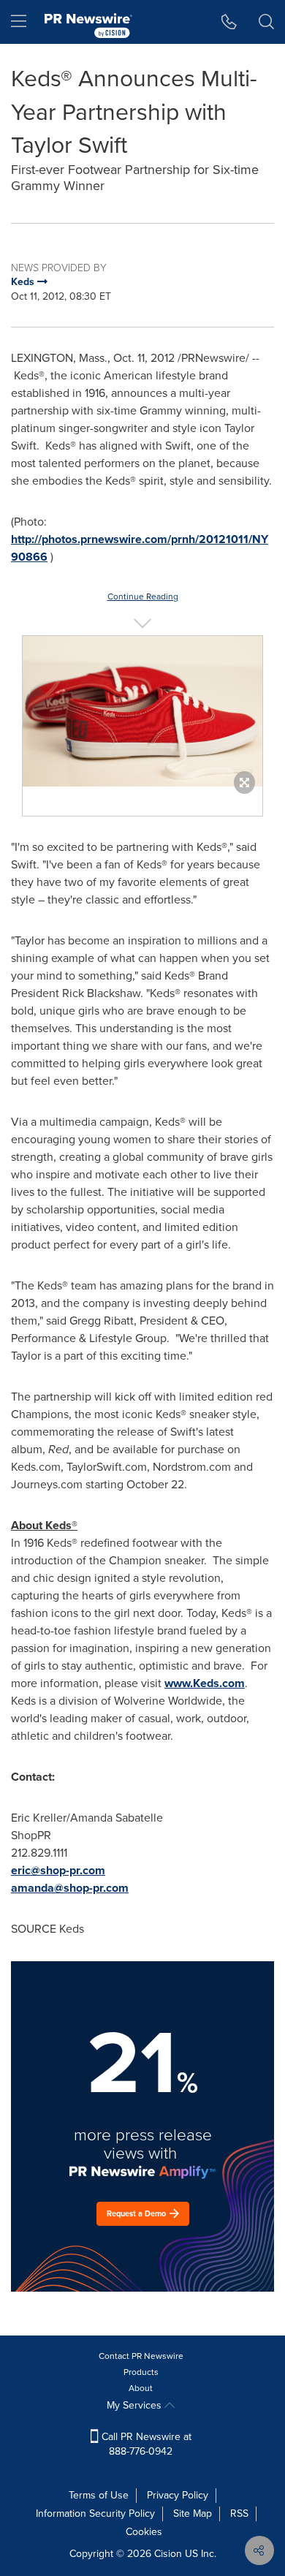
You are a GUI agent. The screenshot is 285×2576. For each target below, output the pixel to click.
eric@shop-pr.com (58, 1870)
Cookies (144, 2532)
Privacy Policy (178, 2495)
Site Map (193, 2514)
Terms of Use (99, 2495)
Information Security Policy (95, 2514)
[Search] (266, 22)
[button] (142, 711)
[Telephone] (229, 22)
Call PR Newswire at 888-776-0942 (145, 2444)
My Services (136, 2405)
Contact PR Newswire (141, 2356)
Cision (168, 2554)
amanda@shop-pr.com (70, 1888)
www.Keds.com (205, 1683)
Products (141, 2372)
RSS (239, 2514)
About (141, 2388)
